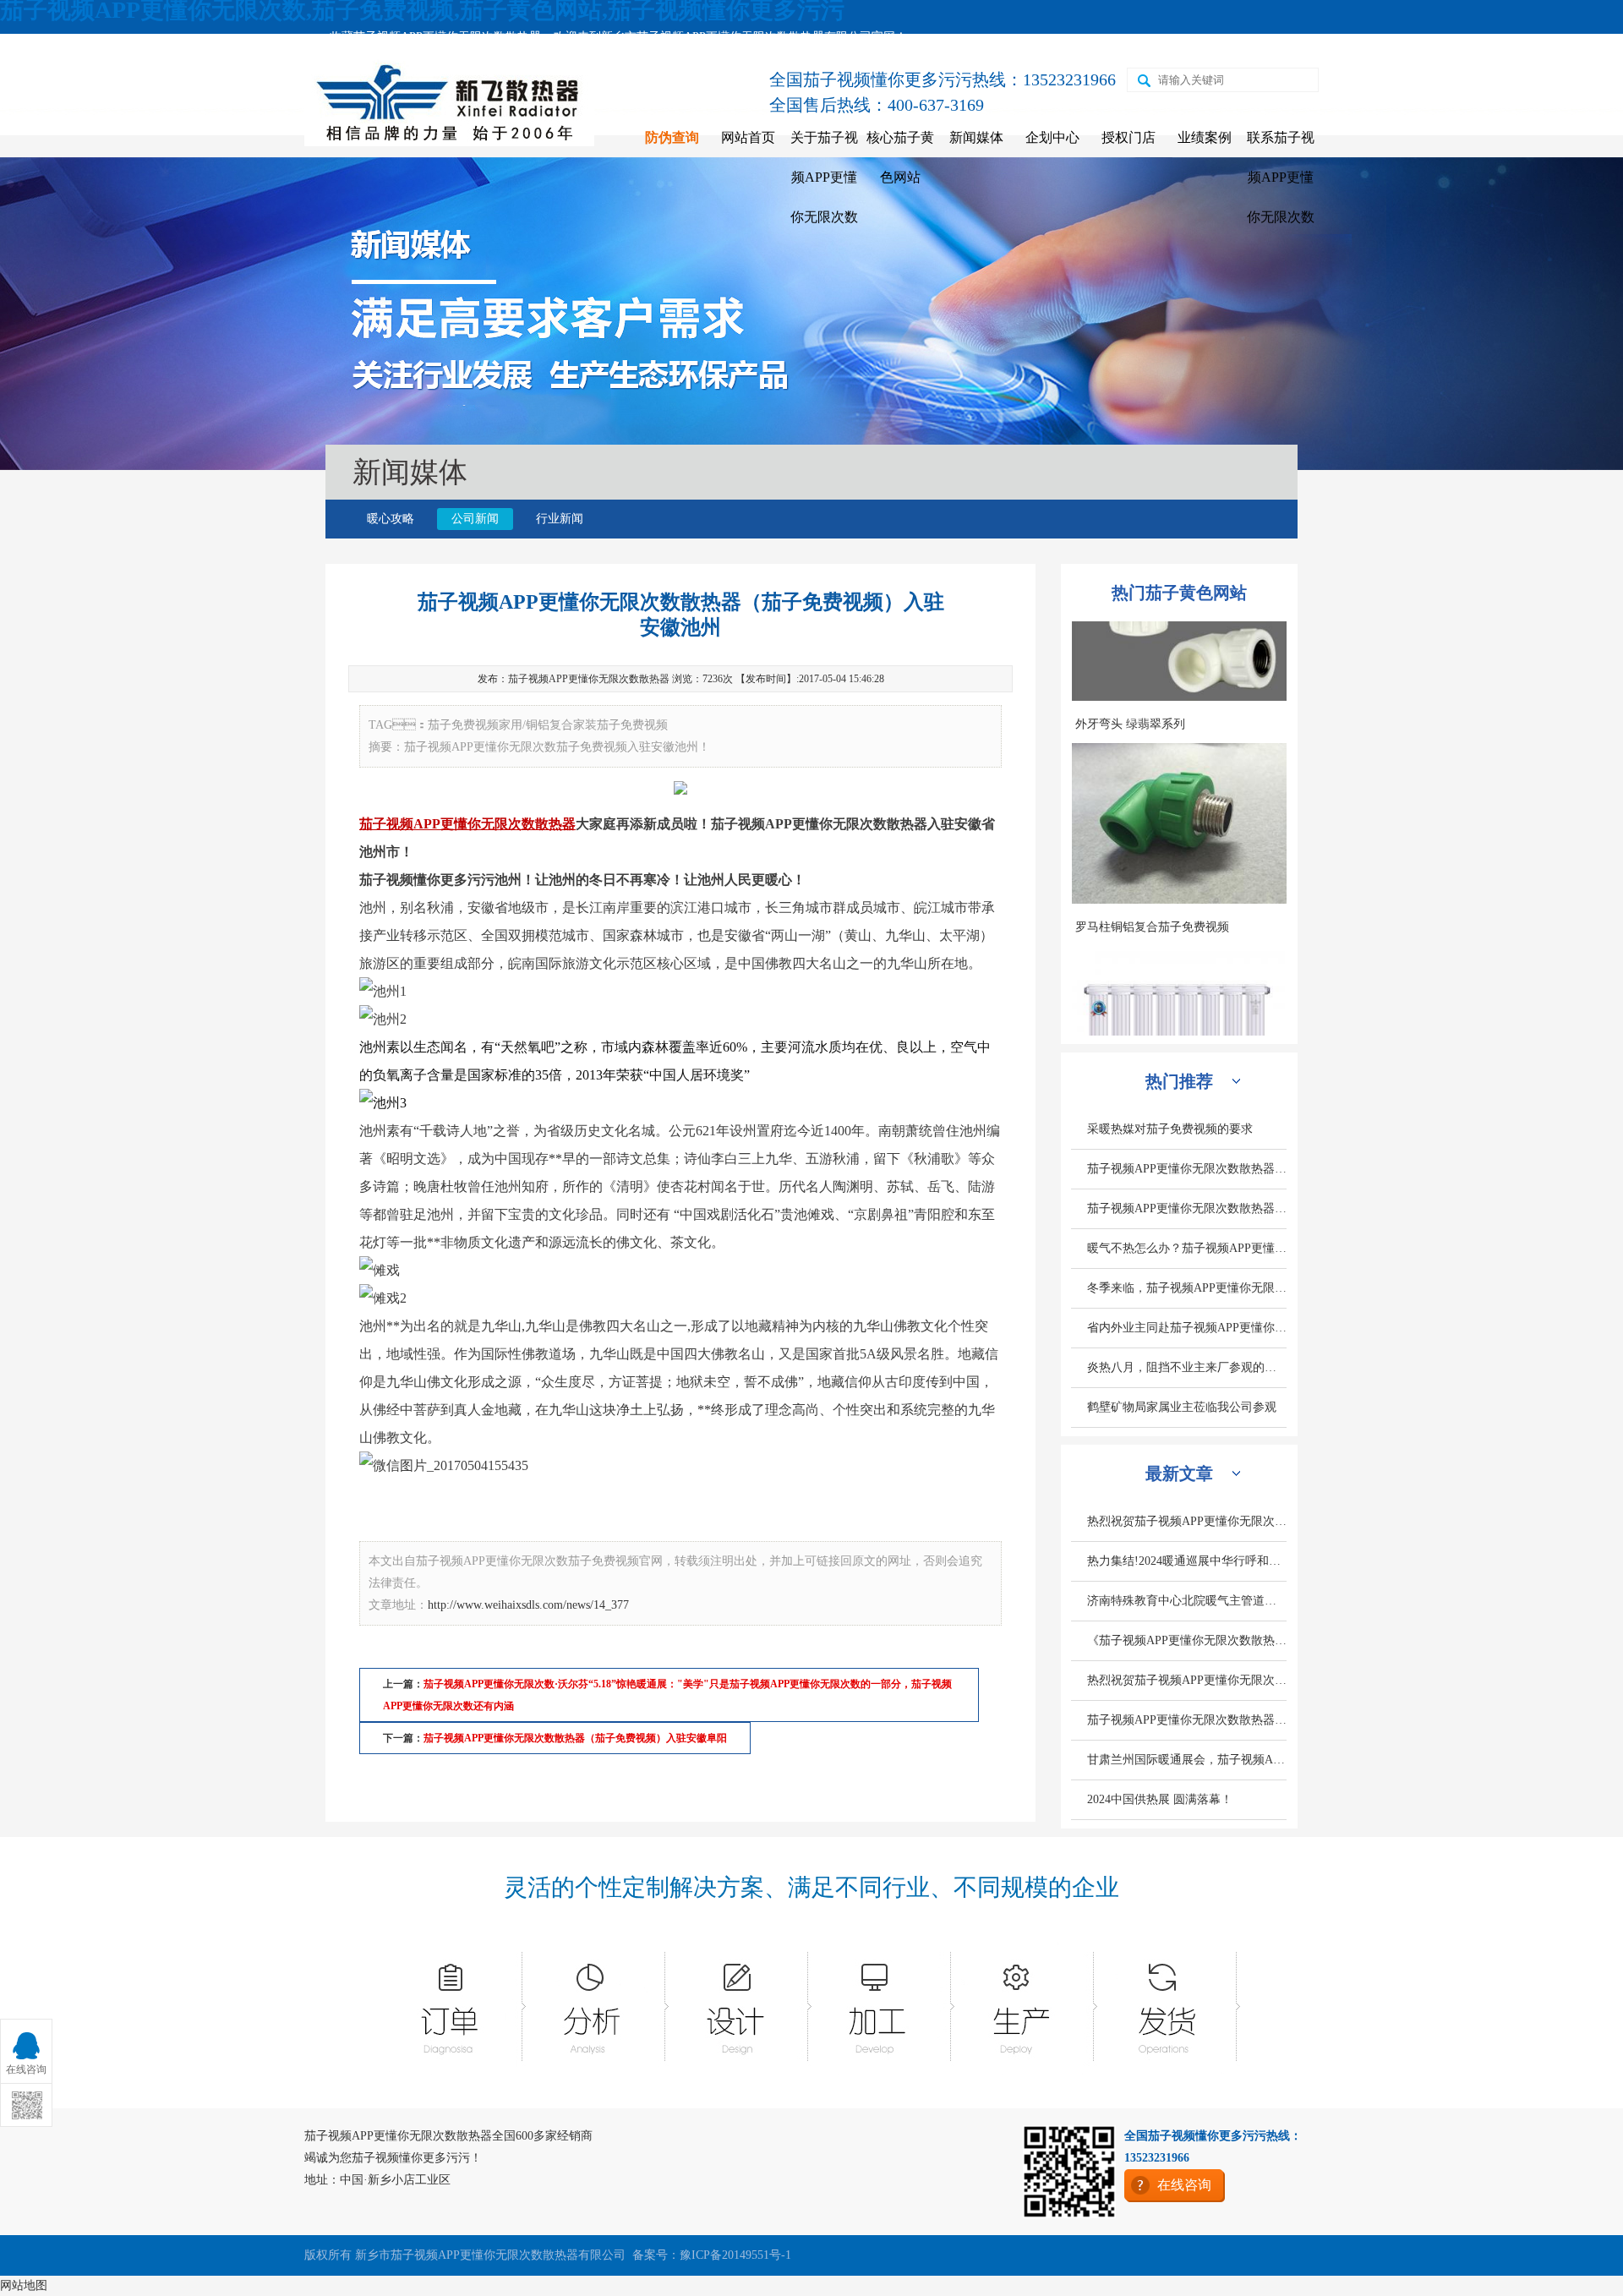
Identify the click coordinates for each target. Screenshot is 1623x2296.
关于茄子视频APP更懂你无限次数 (824, 177)
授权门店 (1128, 137)
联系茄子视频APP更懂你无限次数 (1281, 177)
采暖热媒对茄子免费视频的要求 (1170, 1129)
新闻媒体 (976, 137)
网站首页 (748, 137)
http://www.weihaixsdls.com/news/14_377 (528, 1605)
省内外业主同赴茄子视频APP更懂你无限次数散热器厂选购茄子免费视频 (1187, 1328)
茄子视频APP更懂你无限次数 (447, 824)
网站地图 (24, 2285)
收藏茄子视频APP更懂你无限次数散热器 (435, 37)
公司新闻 (475, 519)
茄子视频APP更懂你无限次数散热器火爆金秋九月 (1187, 1208)
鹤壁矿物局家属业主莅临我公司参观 (1182, 1407)
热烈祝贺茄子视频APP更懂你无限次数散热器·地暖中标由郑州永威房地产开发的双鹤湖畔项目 (1187, 1680)
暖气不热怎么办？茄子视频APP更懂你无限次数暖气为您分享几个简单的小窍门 (1187, 1248)
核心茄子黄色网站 (900, 157)
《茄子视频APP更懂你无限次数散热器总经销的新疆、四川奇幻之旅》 (1187, 1640)
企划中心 (1052, 137)
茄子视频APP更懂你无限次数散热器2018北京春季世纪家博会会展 (1187, 1169)
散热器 (555, 824)
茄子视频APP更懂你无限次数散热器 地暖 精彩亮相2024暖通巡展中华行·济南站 (1187, 1720)
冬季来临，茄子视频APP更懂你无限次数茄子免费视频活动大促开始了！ (1187, 1288)
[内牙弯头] (1180, 653)
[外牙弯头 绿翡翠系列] (1180, 856)
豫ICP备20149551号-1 (735, 2255)
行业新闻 (560, 519)
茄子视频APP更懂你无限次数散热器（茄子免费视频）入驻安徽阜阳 (575, 1738)
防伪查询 (672, 137)
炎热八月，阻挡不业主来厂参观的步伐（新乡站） (1187, 1367)
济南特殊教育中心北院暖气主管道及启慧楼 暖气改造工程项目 (1187, 1601)
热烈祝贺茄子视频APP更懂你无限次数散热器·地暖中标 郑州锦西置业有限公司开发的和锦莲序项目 (1187, 1521)
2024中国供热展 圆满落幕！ (1160, 1799)
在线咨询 (1184, 2185)
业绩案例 (1205, 137)
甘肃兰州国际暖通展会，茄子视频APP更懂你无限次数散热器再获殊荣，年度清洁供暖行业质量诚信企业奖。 (1187, 1760)
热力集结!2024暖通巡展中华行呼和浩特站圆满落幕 (1187, 1561)
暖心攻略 (391, 519)
